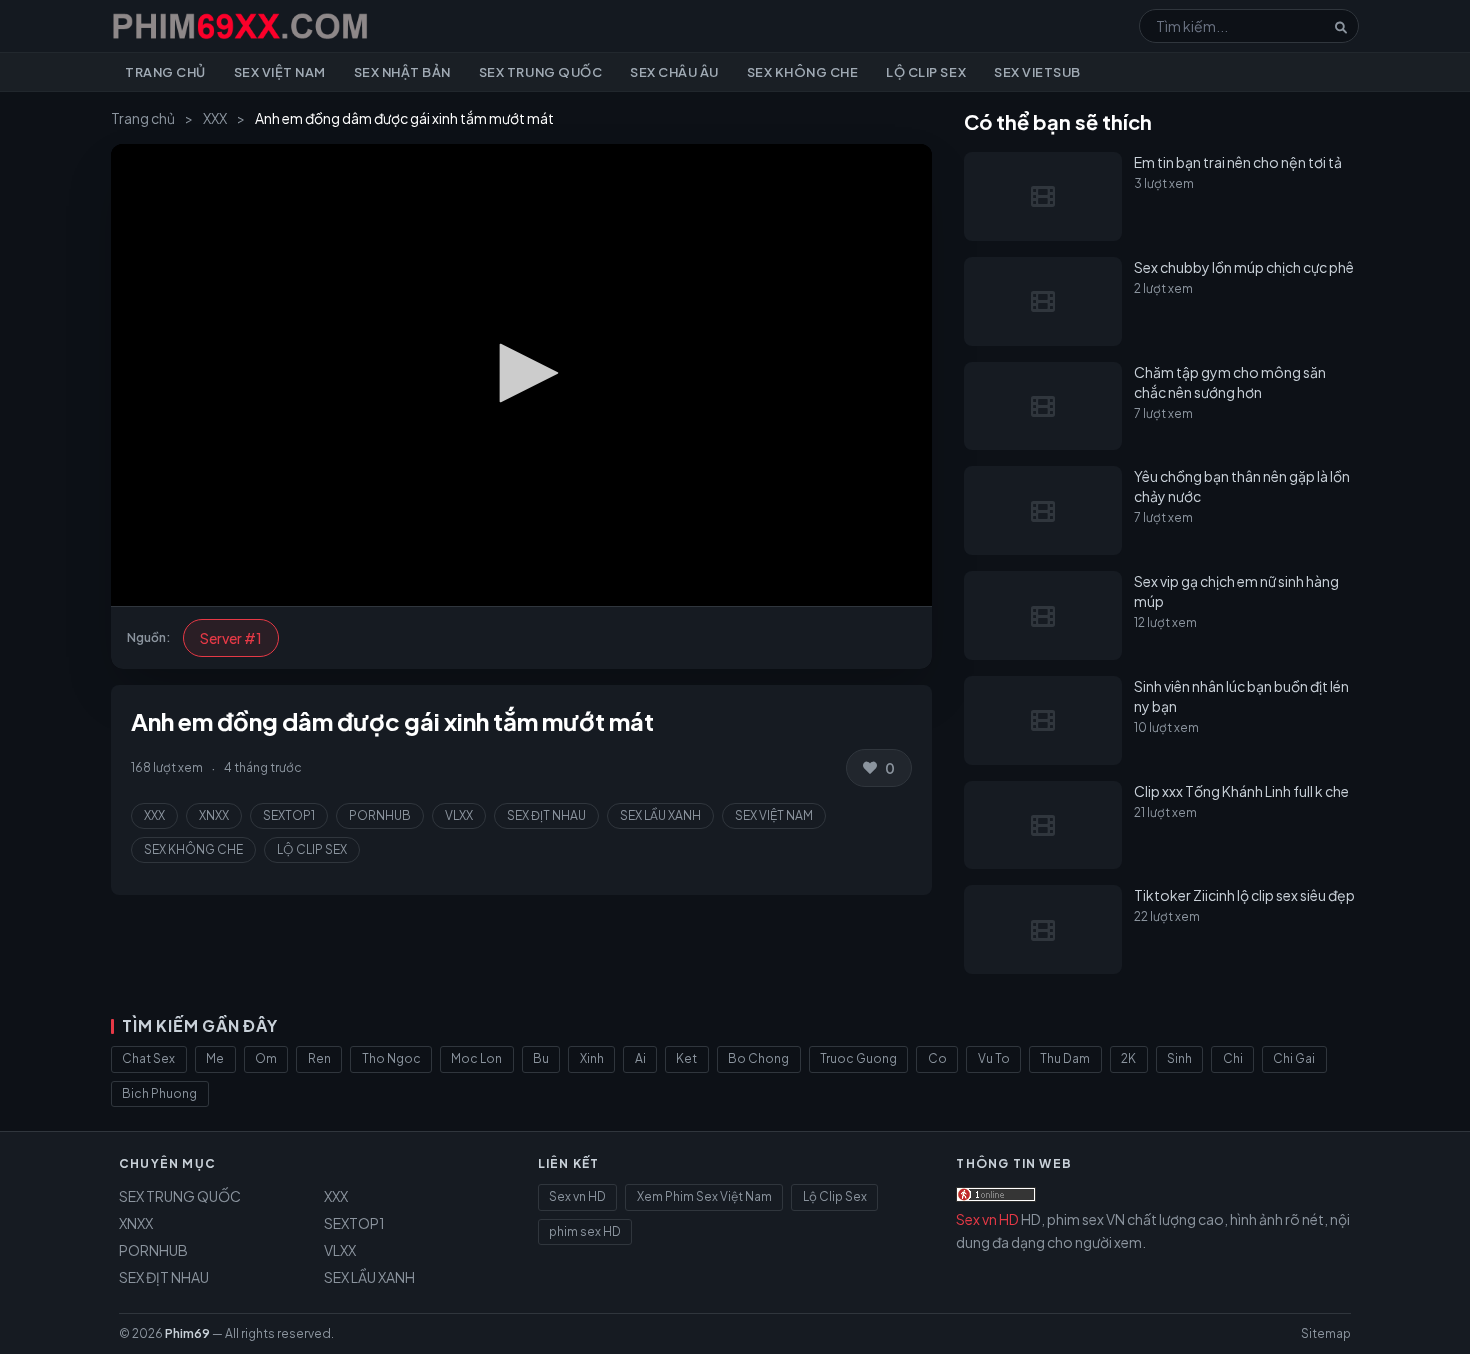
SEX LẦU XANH (660, 815)
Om (266, 1058)
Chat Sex (148, 1058)
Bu (541, 1058)
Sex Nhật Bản (402, 72)
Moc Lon (476, 1058)
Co (937, 1058)
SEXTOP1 (289, 815)
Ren (319, 1058)
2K (1128, 1058)
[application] (521, 375)
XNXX (214, 815)
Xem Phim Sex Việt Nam (704, 1196)
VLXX (459, 815)
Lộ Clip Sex (926, 72)
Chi (1233, 1058)
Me (215, 1058)
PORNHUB (380, 815)
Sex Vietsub (1037, 72)
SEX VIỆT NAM (774, 815)
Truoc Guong (858, 1058)
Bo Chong (758, 1058)
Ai (640, 1058)
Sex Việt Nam (280, 72)
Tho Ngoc (391, 1058)
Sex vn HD (577, 1196)
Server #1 (231, 638)
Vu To (994, 1058)
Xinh (592, 1058)
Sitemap (1326, 1333)
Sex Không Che (803, 72)
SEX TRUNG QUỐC (180, 1196)
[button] (522, 373)
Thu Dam (1065, 1058)
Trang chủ (165, 72)
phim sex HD (585, 1231)
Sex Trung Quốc (540, 72)
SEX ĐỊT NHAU (546, 815)
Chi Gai (1294, 1058)
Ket (686, 1058)
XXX (215, 118)
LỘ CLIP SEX (312, 849)
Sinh (1179, 1058)
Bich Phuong (159, 1093)
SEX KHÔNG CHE (193, 849)
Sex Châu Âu (674, 72)
